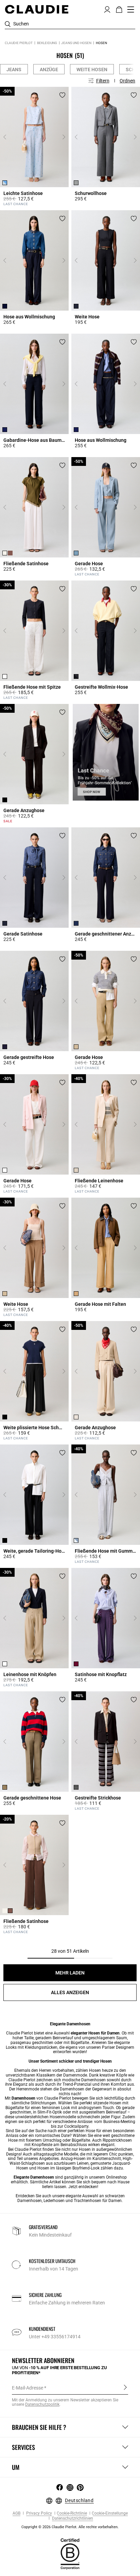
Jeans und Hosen (76, 43)
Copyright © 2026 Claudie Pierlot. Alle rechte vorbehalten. (70, 2527)
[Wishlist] (62, 95)
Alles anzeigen (70, 1992)
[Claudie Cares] (70, 2554)
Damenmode (75, 2075)
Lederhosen (54, 2201)
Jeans (14, 70)
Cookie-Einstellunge (110, 2513)
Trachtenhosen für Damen (98, 2201)
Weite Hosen (92, 70)
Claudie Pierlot (19, 43)
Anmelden (125, 2387)
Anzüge (49, 70)
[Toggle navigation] (131, 9)
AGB (16, 2513)
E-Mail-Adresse (28, 2388)
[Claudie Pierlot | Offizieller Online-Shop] (37, 9)
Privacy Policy (39, 2513)
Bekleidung (47, 43)
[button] (107, 9)
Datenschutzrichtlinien (72, 2519)
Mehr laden (70, 1973)
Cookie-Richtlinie (72, 2513)
